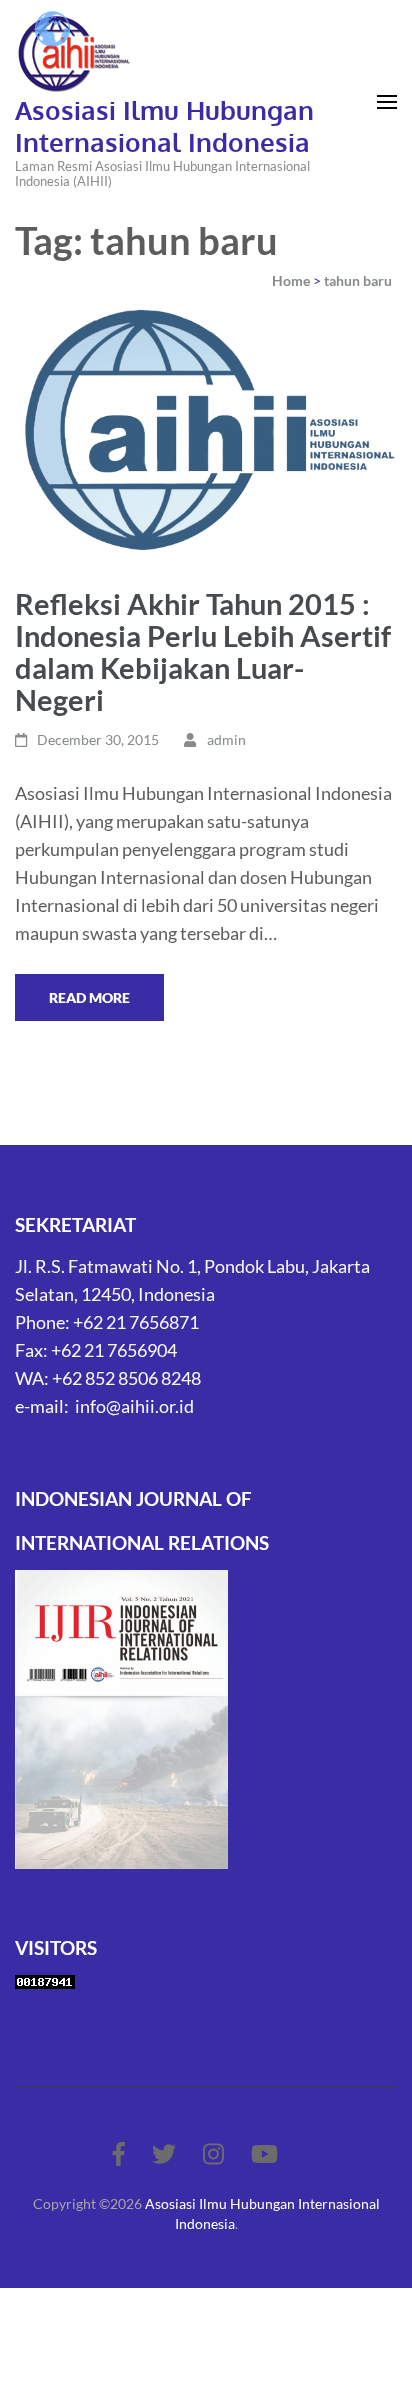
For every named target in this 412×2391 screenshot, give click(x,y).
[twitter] (164, 2153)
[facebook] (119, 2153)
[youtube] (264, 2153)
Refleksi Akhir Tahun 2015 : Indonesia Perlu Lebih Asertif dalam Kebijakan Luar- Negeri (203, 651)
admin (226, 739)
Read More (89, 997)
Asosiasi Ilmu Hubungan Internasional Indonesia (164, 125)
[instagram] (213, 2153)
